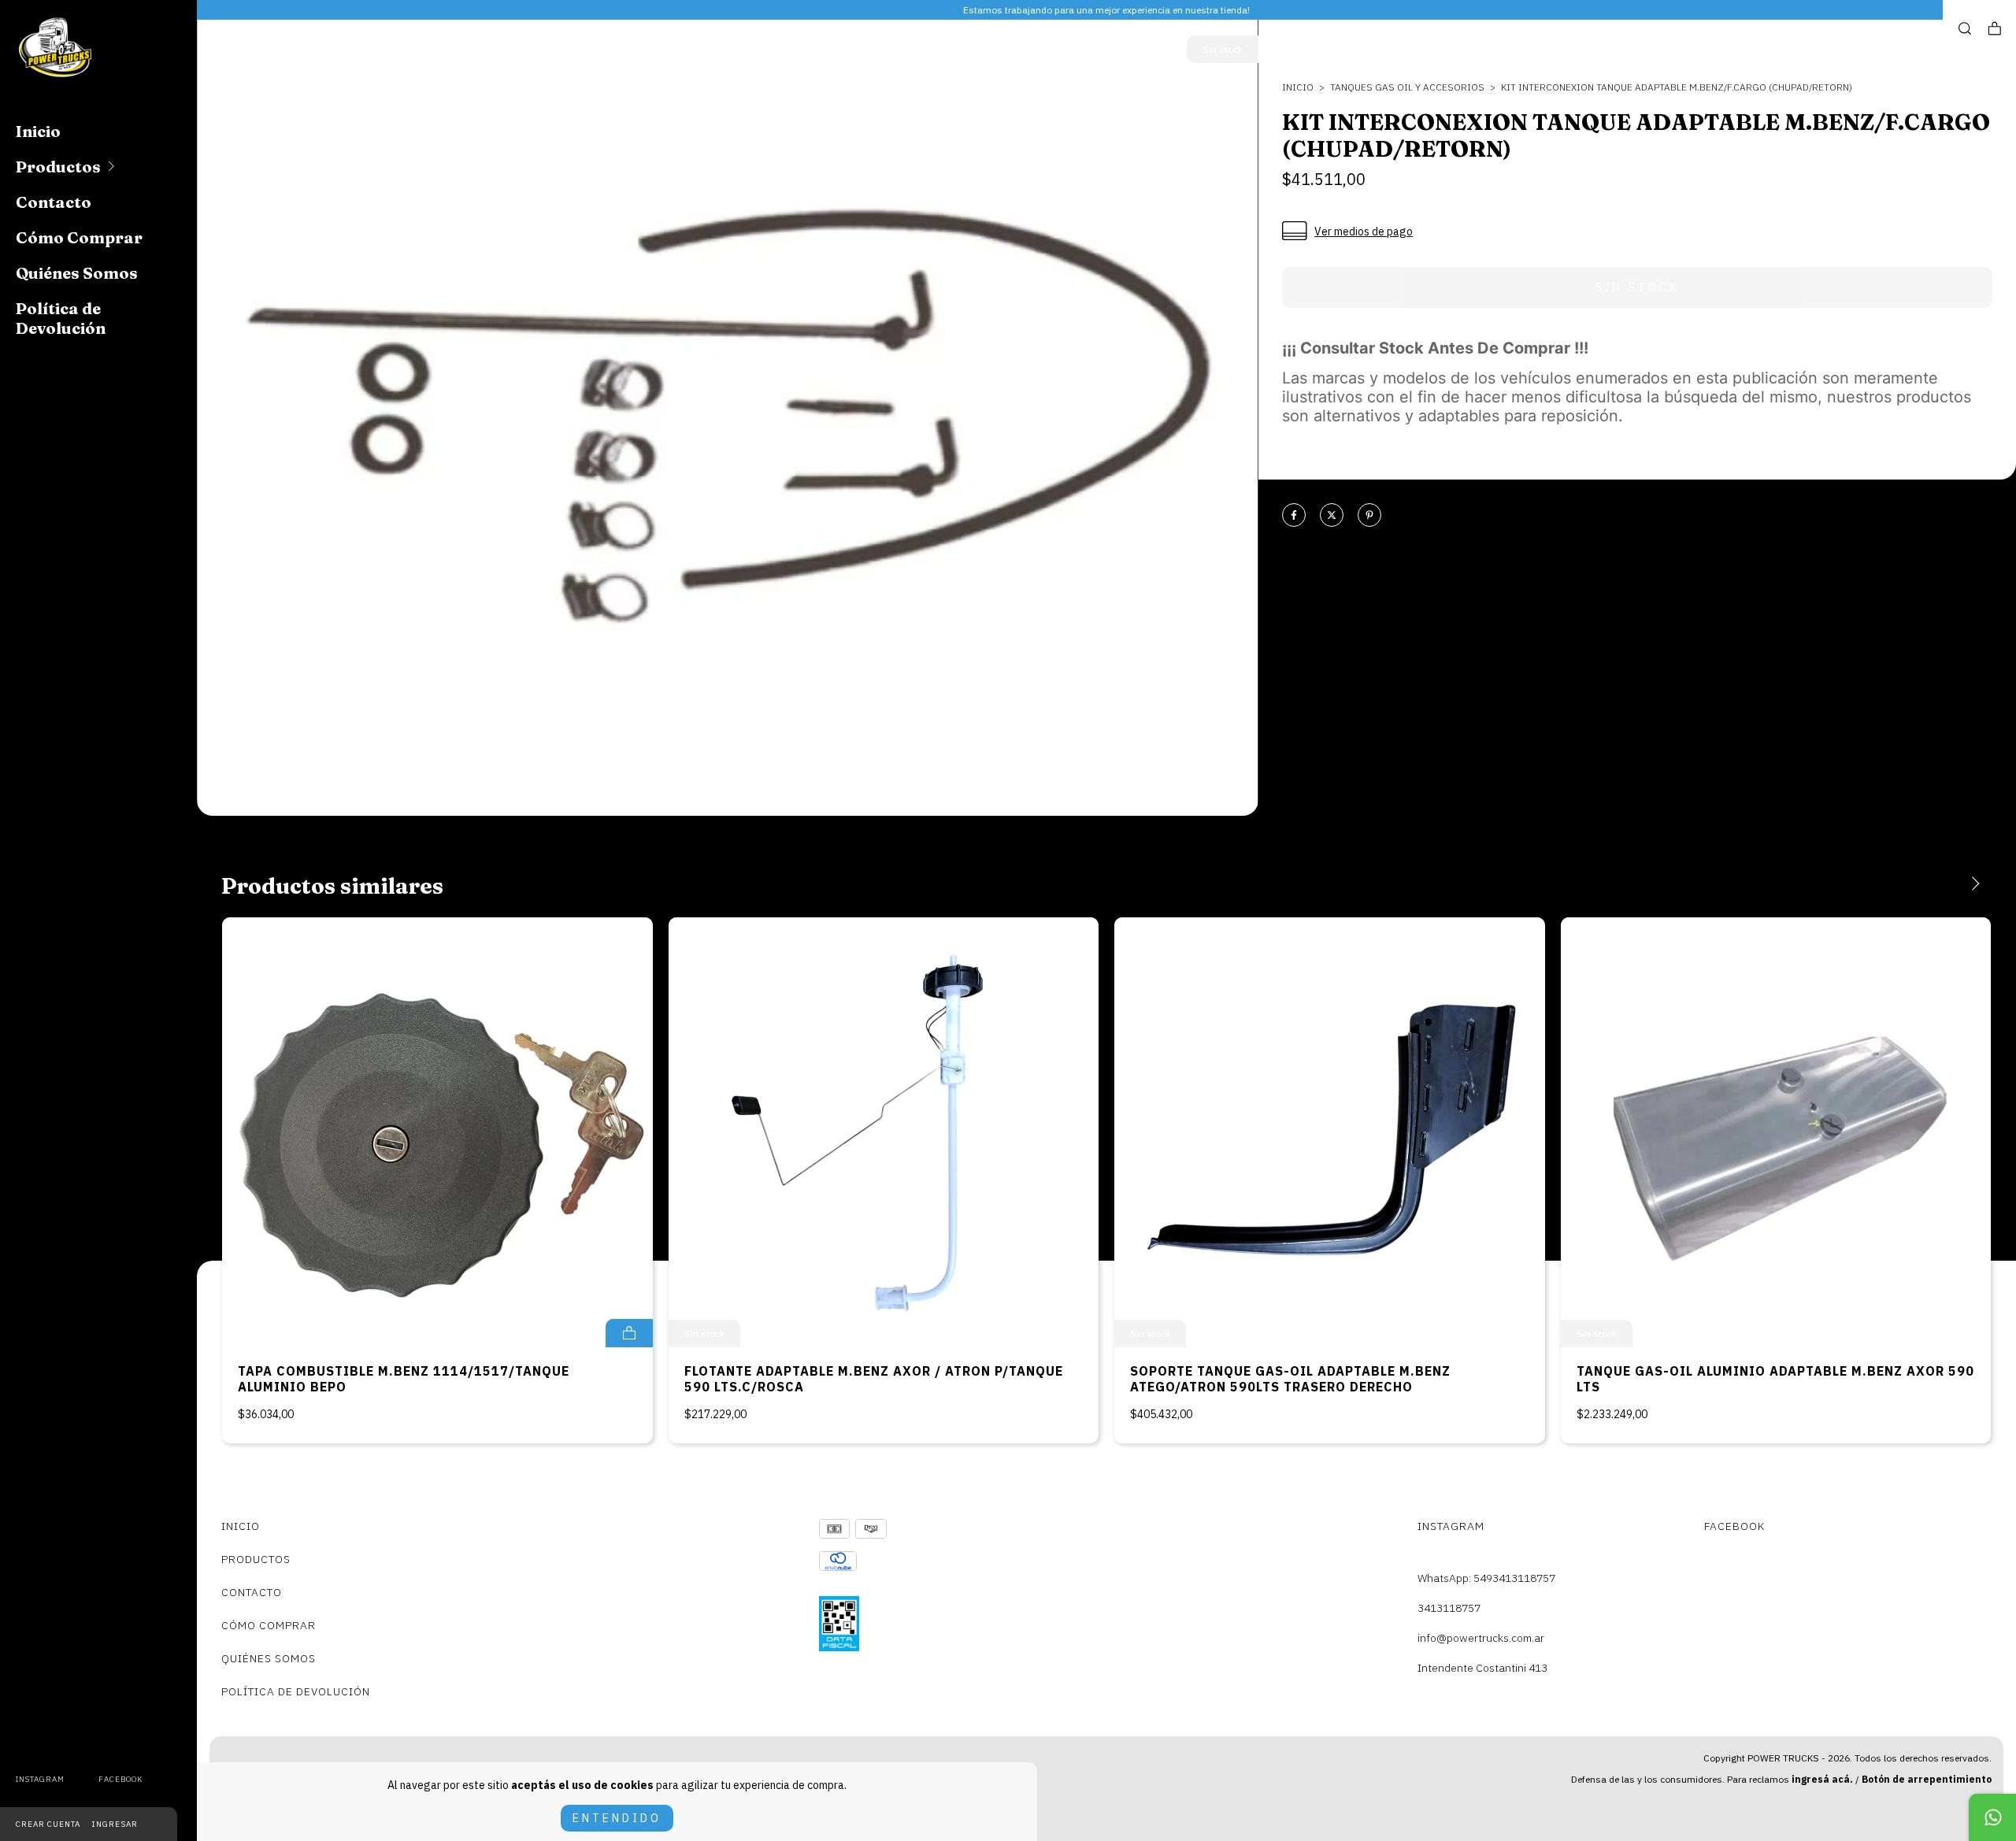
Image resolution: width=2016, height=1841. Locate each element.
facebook (120, 1779)
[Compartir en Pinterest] (1369, 516)
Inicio (38, 131)
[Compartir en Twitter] (1332, 516)
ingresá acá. (1822, 1779)
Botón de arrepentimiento (1927, 1779)
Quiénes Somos (77, 273)
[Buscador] (1965, 29)
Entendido (617, 1818)
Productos (58, 167)
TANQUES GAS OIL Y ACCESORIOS (1407, 87)
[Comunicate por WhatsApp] (1992, 1817)
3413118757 (1449, 1608)
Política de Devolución (61, 318)
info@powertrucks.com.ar (1481, 1638)
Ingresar (115, 1824)
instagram (40, 1779)
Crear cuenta (48, 1824)
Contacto (54, 202)
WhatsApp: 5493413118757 (1486, 1578)
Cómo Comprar (79, 237)
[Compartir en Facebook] (1294, 516)
